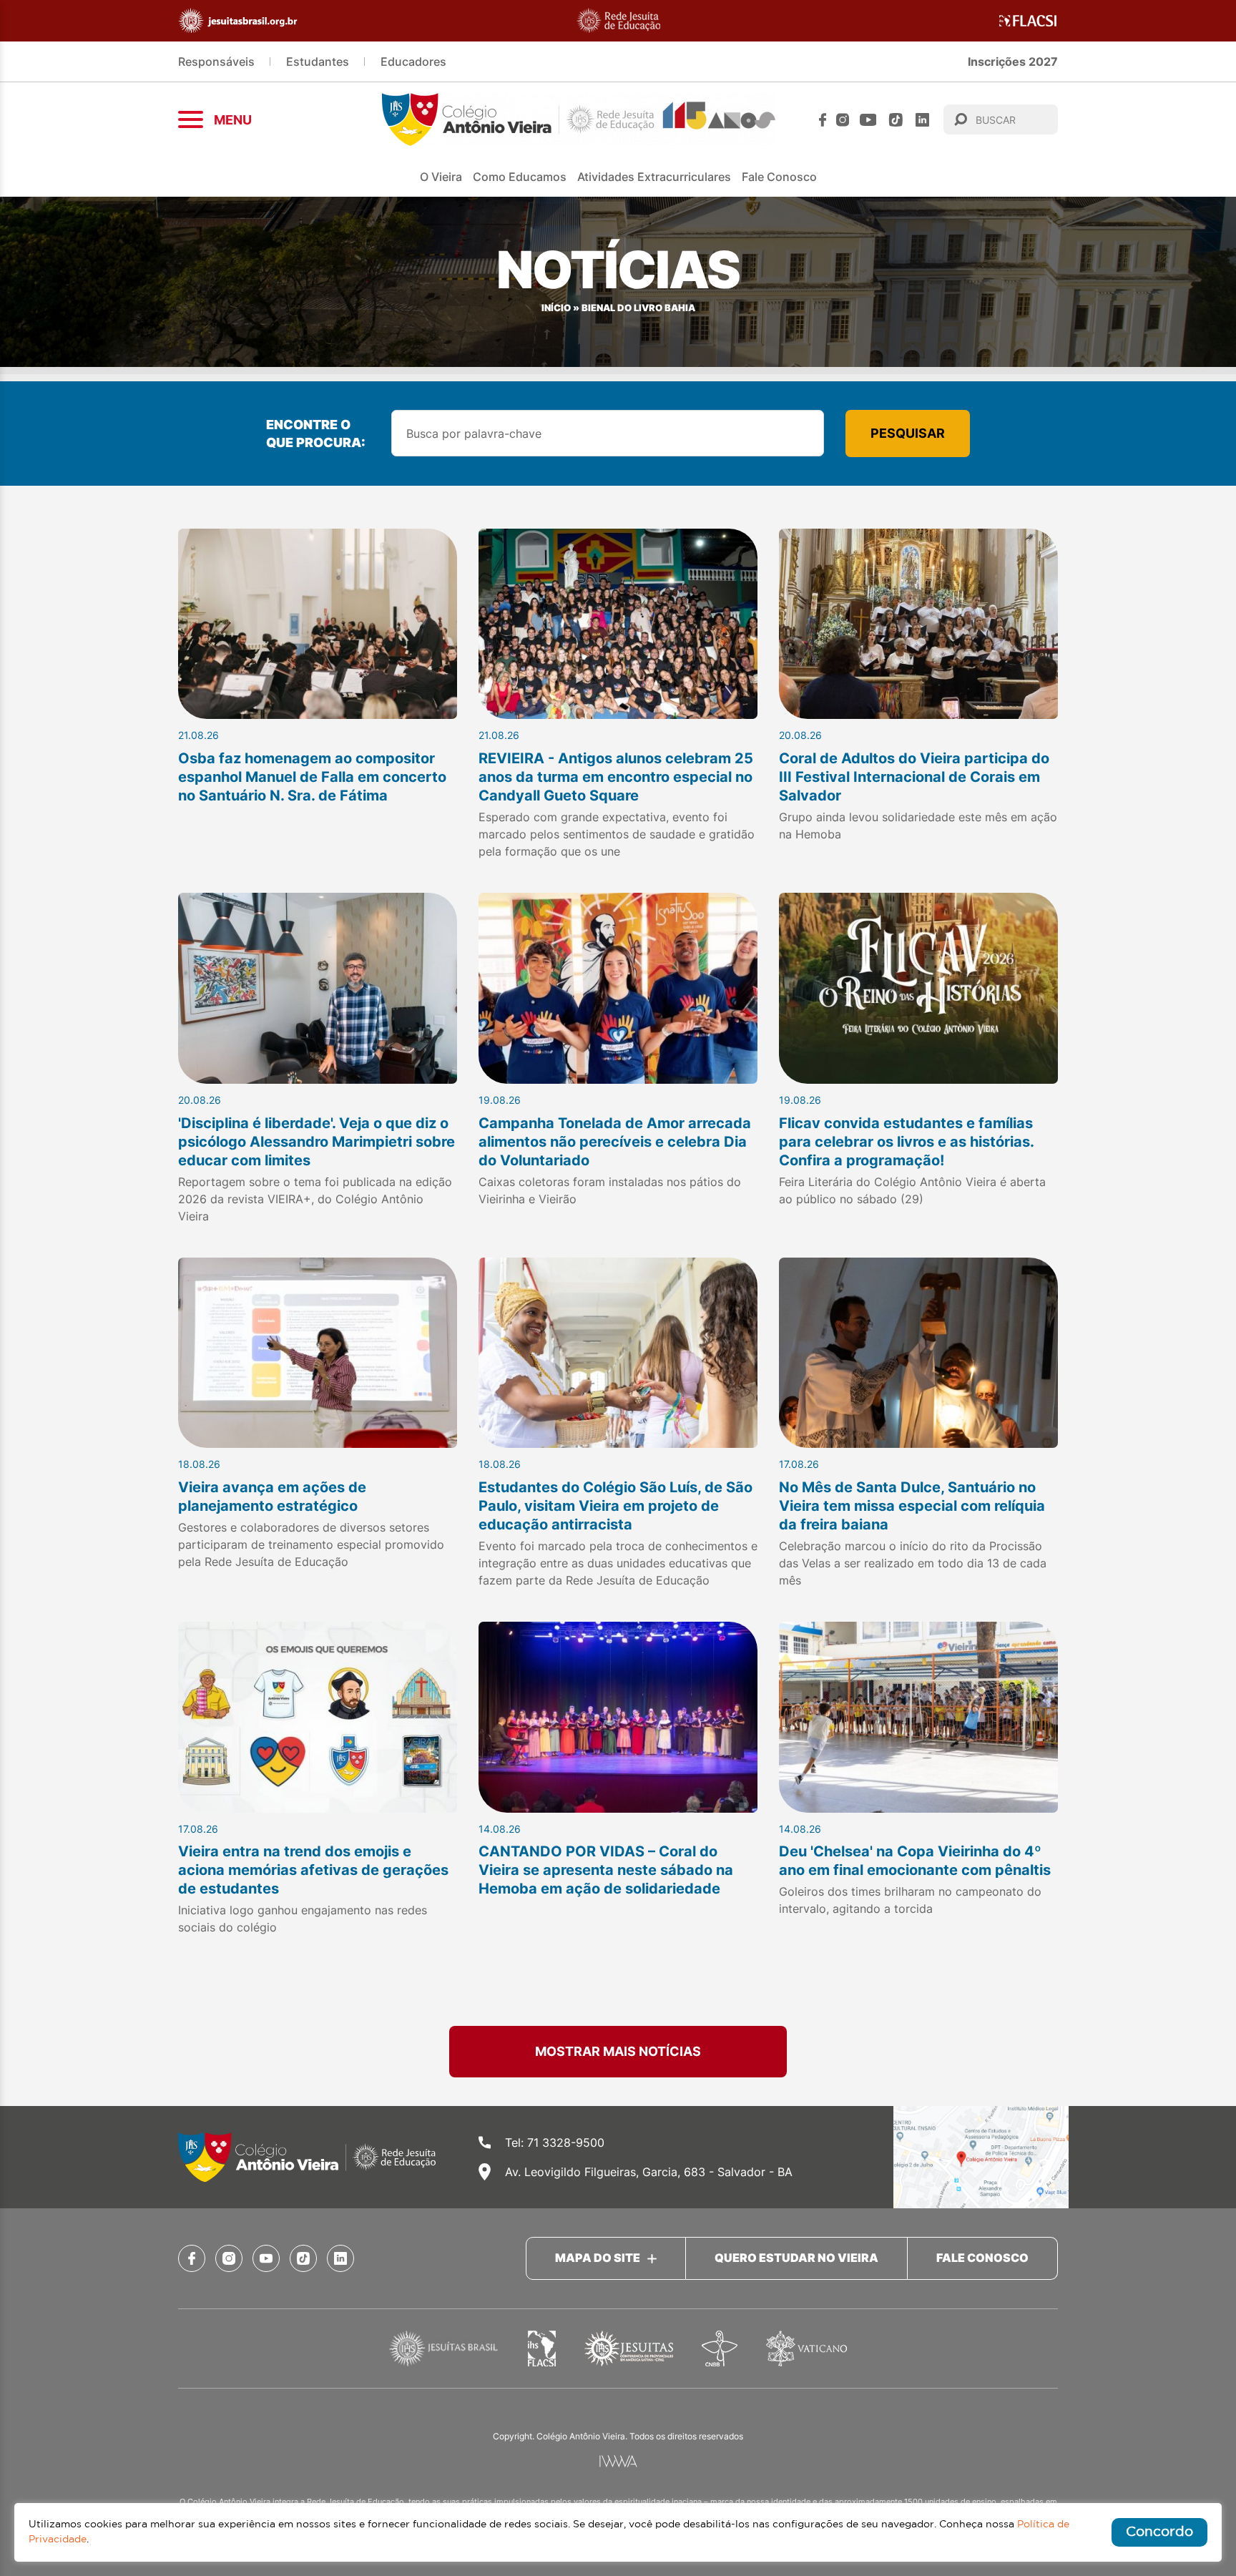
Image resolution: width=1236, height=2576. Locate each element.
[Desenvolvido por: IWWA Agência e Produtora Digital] (618, 2461)
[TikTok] (896, 120)
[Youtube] (868, 120)
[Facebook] (823, 120)
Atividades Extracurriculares (654, 177)
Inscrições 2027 (1013, 62)
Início (556, 308)
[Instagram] (843, 120)
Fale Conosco (779, 177)
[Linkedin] (922, 120)
